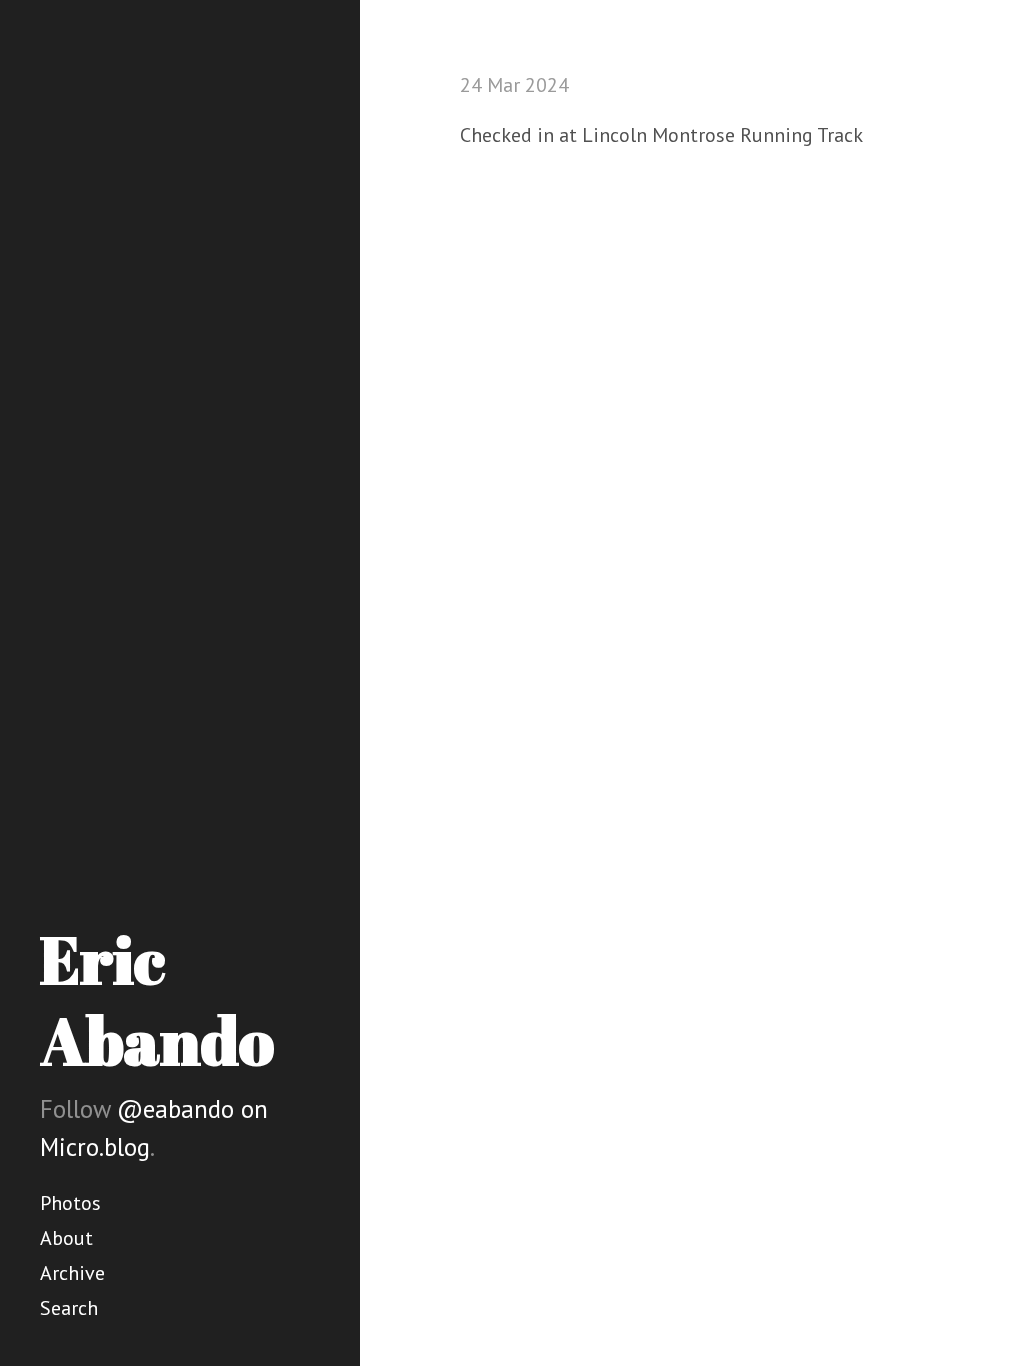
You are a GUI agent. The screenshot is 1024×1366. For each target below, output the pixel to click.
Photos (70, 1203)
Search (69, 1308)
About (66, 1238)
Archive (72, 1273)
